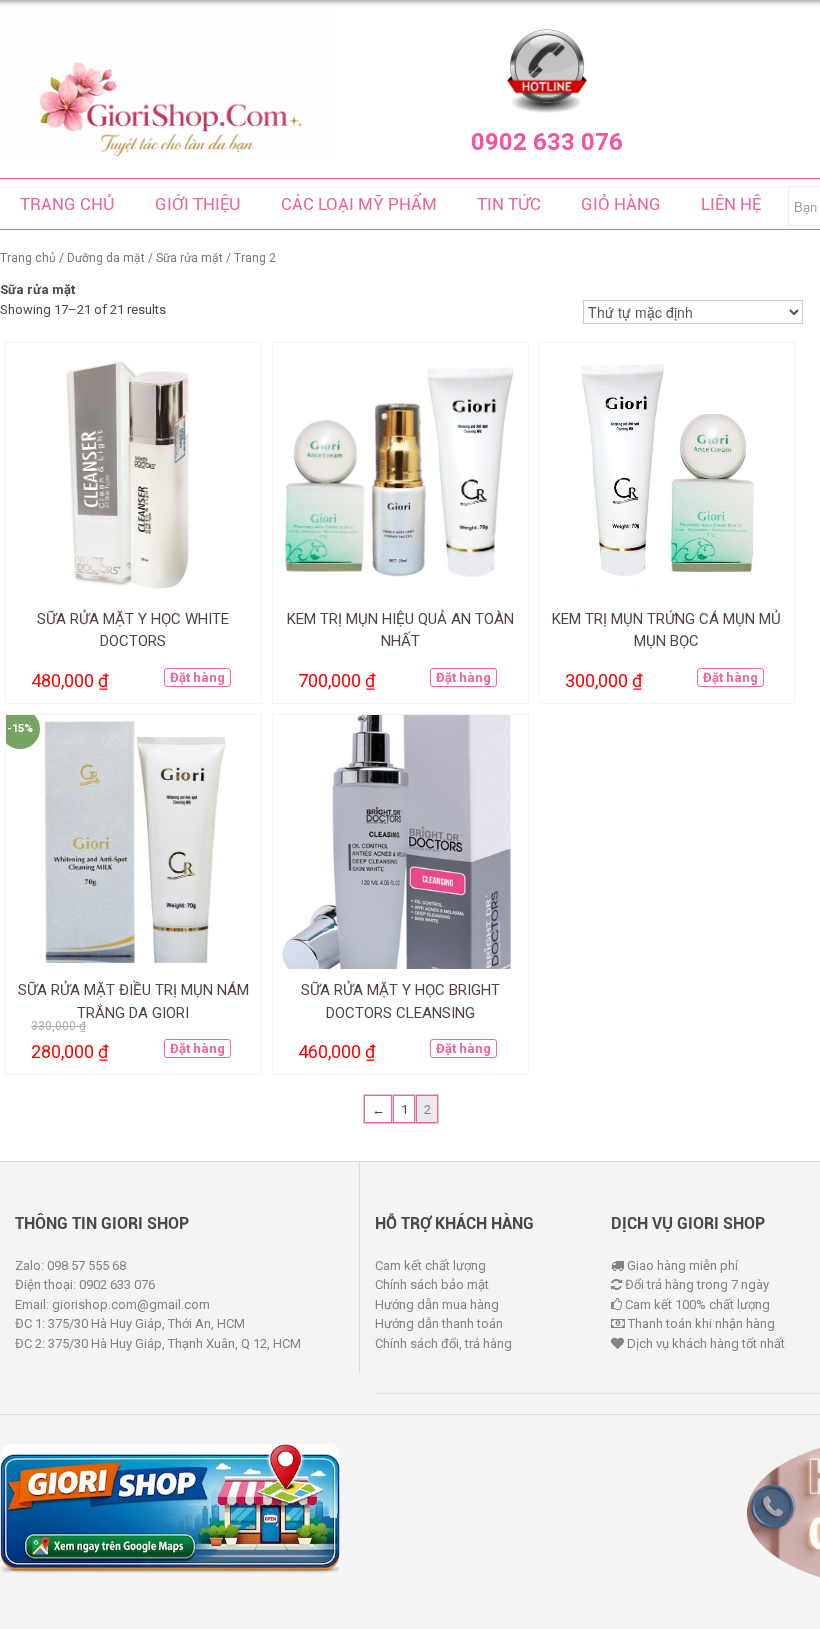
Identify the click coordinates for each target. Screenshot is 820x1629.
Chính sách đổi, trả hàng (443, 1343)
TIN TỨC (509, 204)
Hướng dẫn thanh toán (439, 1323)
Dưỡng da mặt (106, 258)
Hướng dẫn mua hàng (437, 1304)
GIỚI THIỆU (198, 204)
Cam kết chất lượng (430, 1265)
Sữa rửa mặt (189, 258)
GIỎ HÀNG (621, 204)
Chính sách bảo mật (432, 1284)
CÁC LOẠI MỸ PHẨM (359, 204)
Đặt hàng (197, 677)
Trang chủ (28, 258)
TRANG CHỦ (67, 204)
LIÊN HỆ (731, 204)
